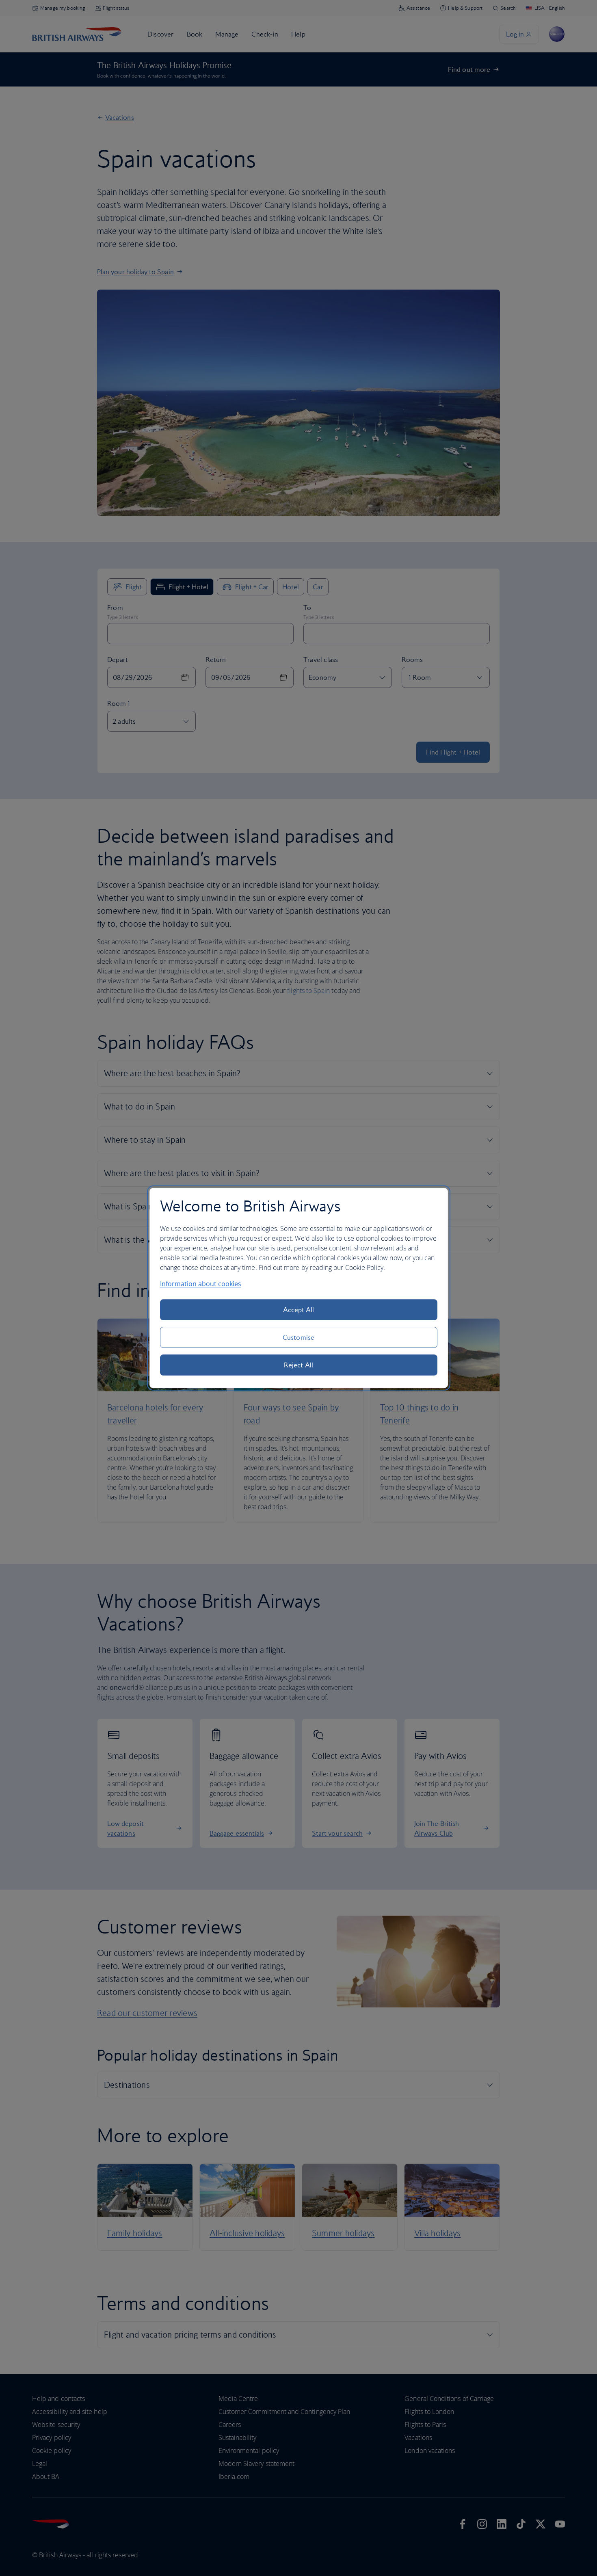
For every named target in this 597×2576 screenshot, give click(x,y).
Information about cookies (201, 1284)
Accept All (299, 1310)
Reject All (298, 1365)
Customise (298, 1337)
